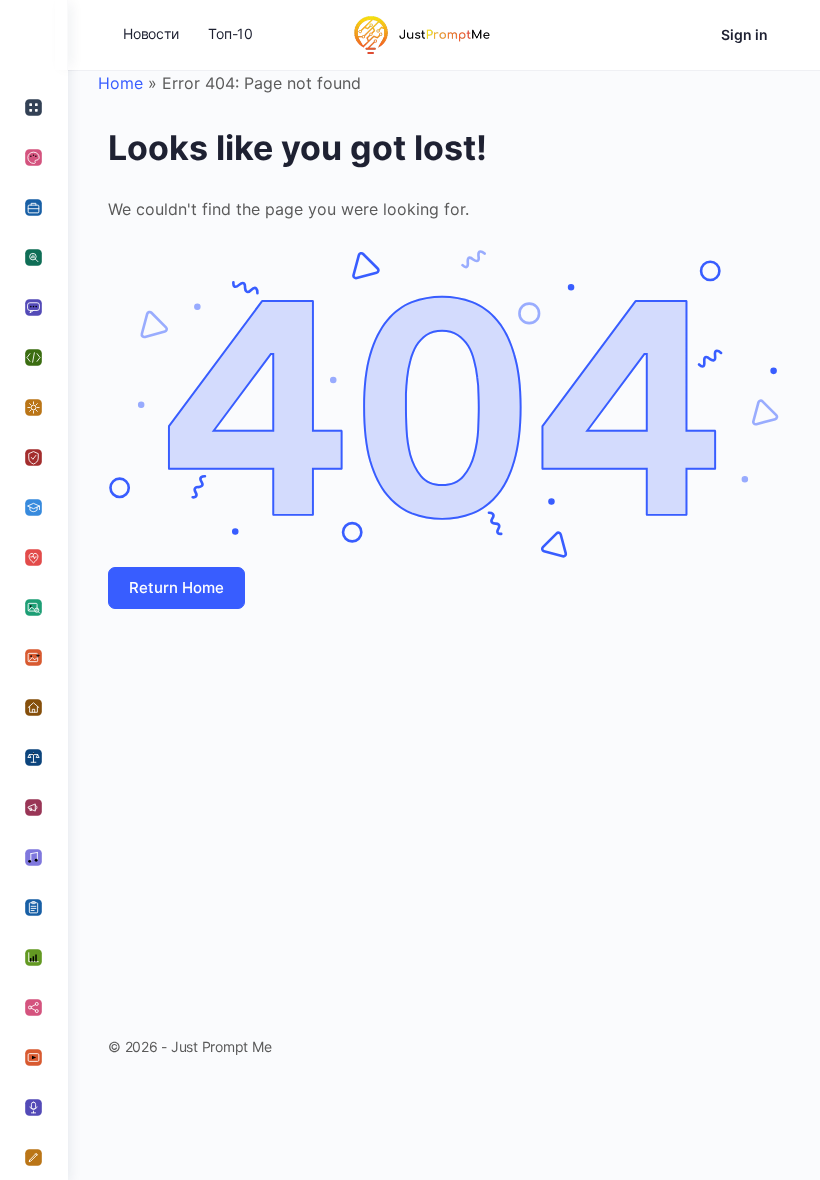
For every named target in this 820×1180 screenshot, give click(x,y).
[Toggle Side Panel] (34, 35)
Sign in (744, 34)
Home (120, 83)
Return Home (176, 587)
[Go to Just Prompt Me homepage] (419, 33)
